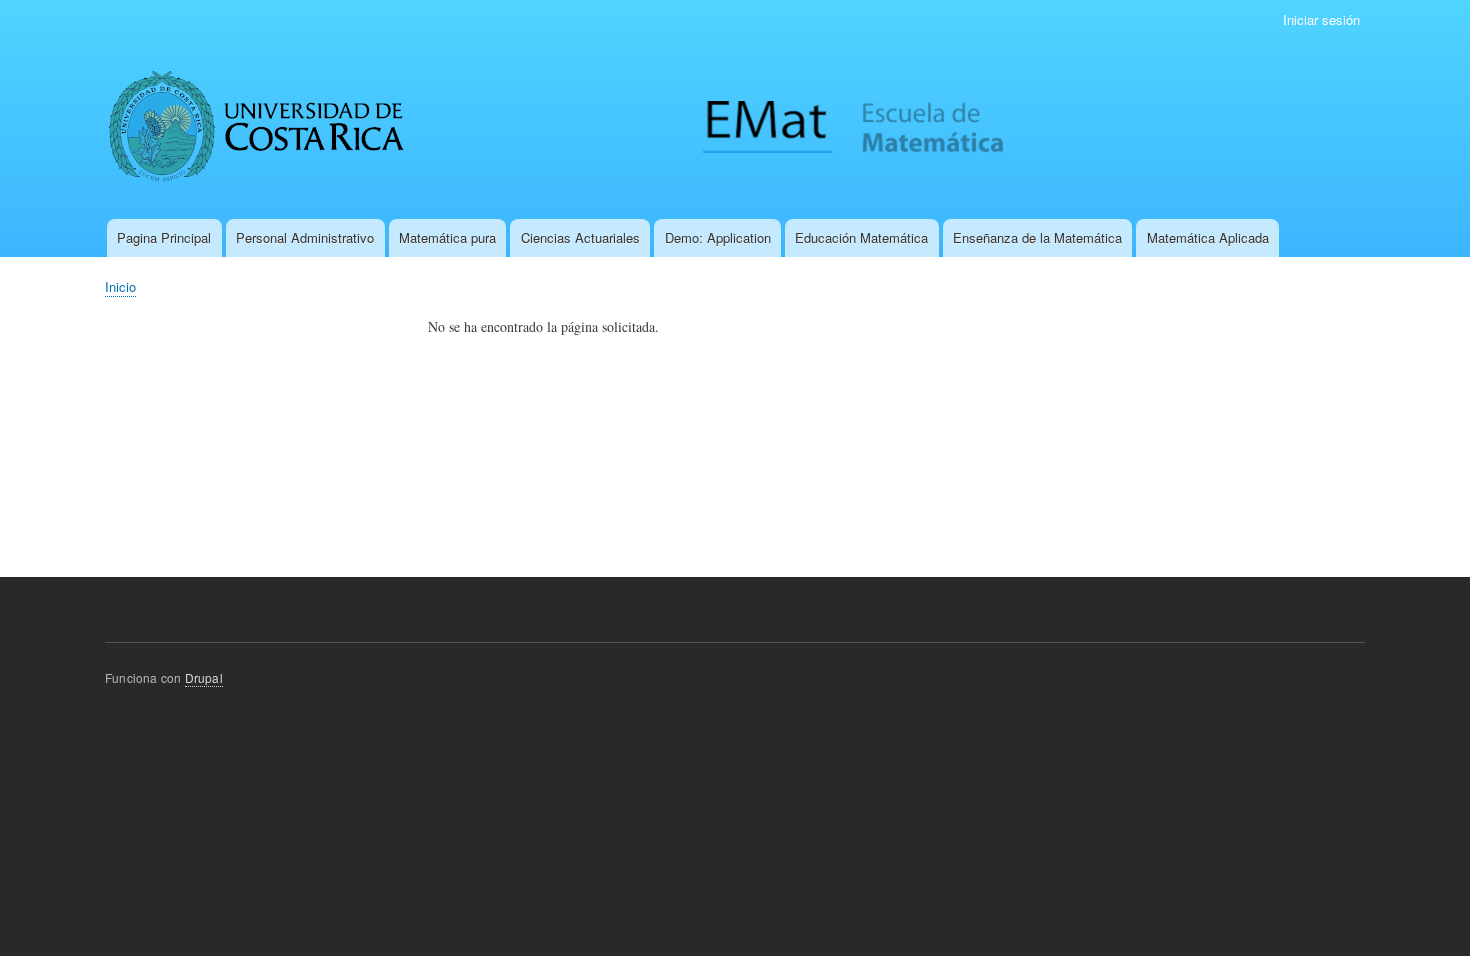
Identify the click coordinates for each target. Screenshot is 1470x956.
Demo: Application (718, 237)
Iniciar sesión (1321, 19)
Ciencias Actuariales (580, 237)
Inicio (120, 286)
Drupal (204, 677)
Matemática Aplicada (1208, 237)
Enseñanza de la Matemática (1037, 237)
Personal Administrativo (305, 237)
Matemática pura (447, 237)
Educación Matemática (861, 237)
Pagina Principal (164, 237)
